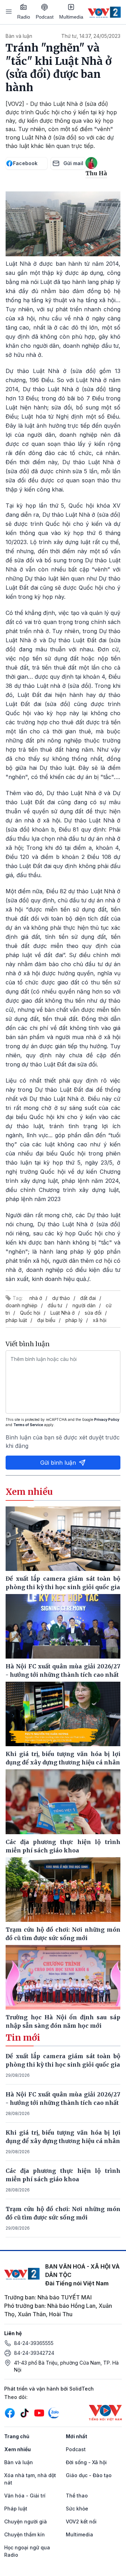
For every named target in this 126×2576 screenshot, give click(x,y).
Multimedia (71, 17)
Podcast (45, 17)
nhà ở (36, 1298)
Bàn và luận (19, 36)
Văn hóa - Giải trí (25, 2496)
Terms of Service (28, 1425)
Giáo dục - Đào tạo (89, 2475)
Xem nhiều (17, 2449)
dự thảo (61, 1298)
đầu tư (55, 1305)
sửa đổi (93, 1313)
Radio (24, 17)
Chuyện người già (26, 2521)
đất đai (88, 1298)
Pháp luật (16, 2509)
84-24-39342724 (34, 2353)
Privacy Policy (107, 1419)
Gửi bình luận (58, 1463)
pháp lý (74, 1320)
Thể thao (77, 2496)
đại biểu (46, 1320)
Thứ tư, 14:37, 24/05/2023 (91, 36)
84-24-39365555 (34, 2343)
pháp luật (16, 1320)
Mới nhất (76, 2436)
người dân (84, 1305)
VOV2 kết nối (81, 2521)
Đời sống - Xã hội (86, 2462)
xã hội (100, 1320)
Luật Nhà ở (62, 1313)
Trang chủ (17, 2436)
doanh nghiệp (22, 1305)
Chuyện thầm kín (24, 2534)
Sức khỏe (77, 2509)
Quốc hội (30, 1313)
